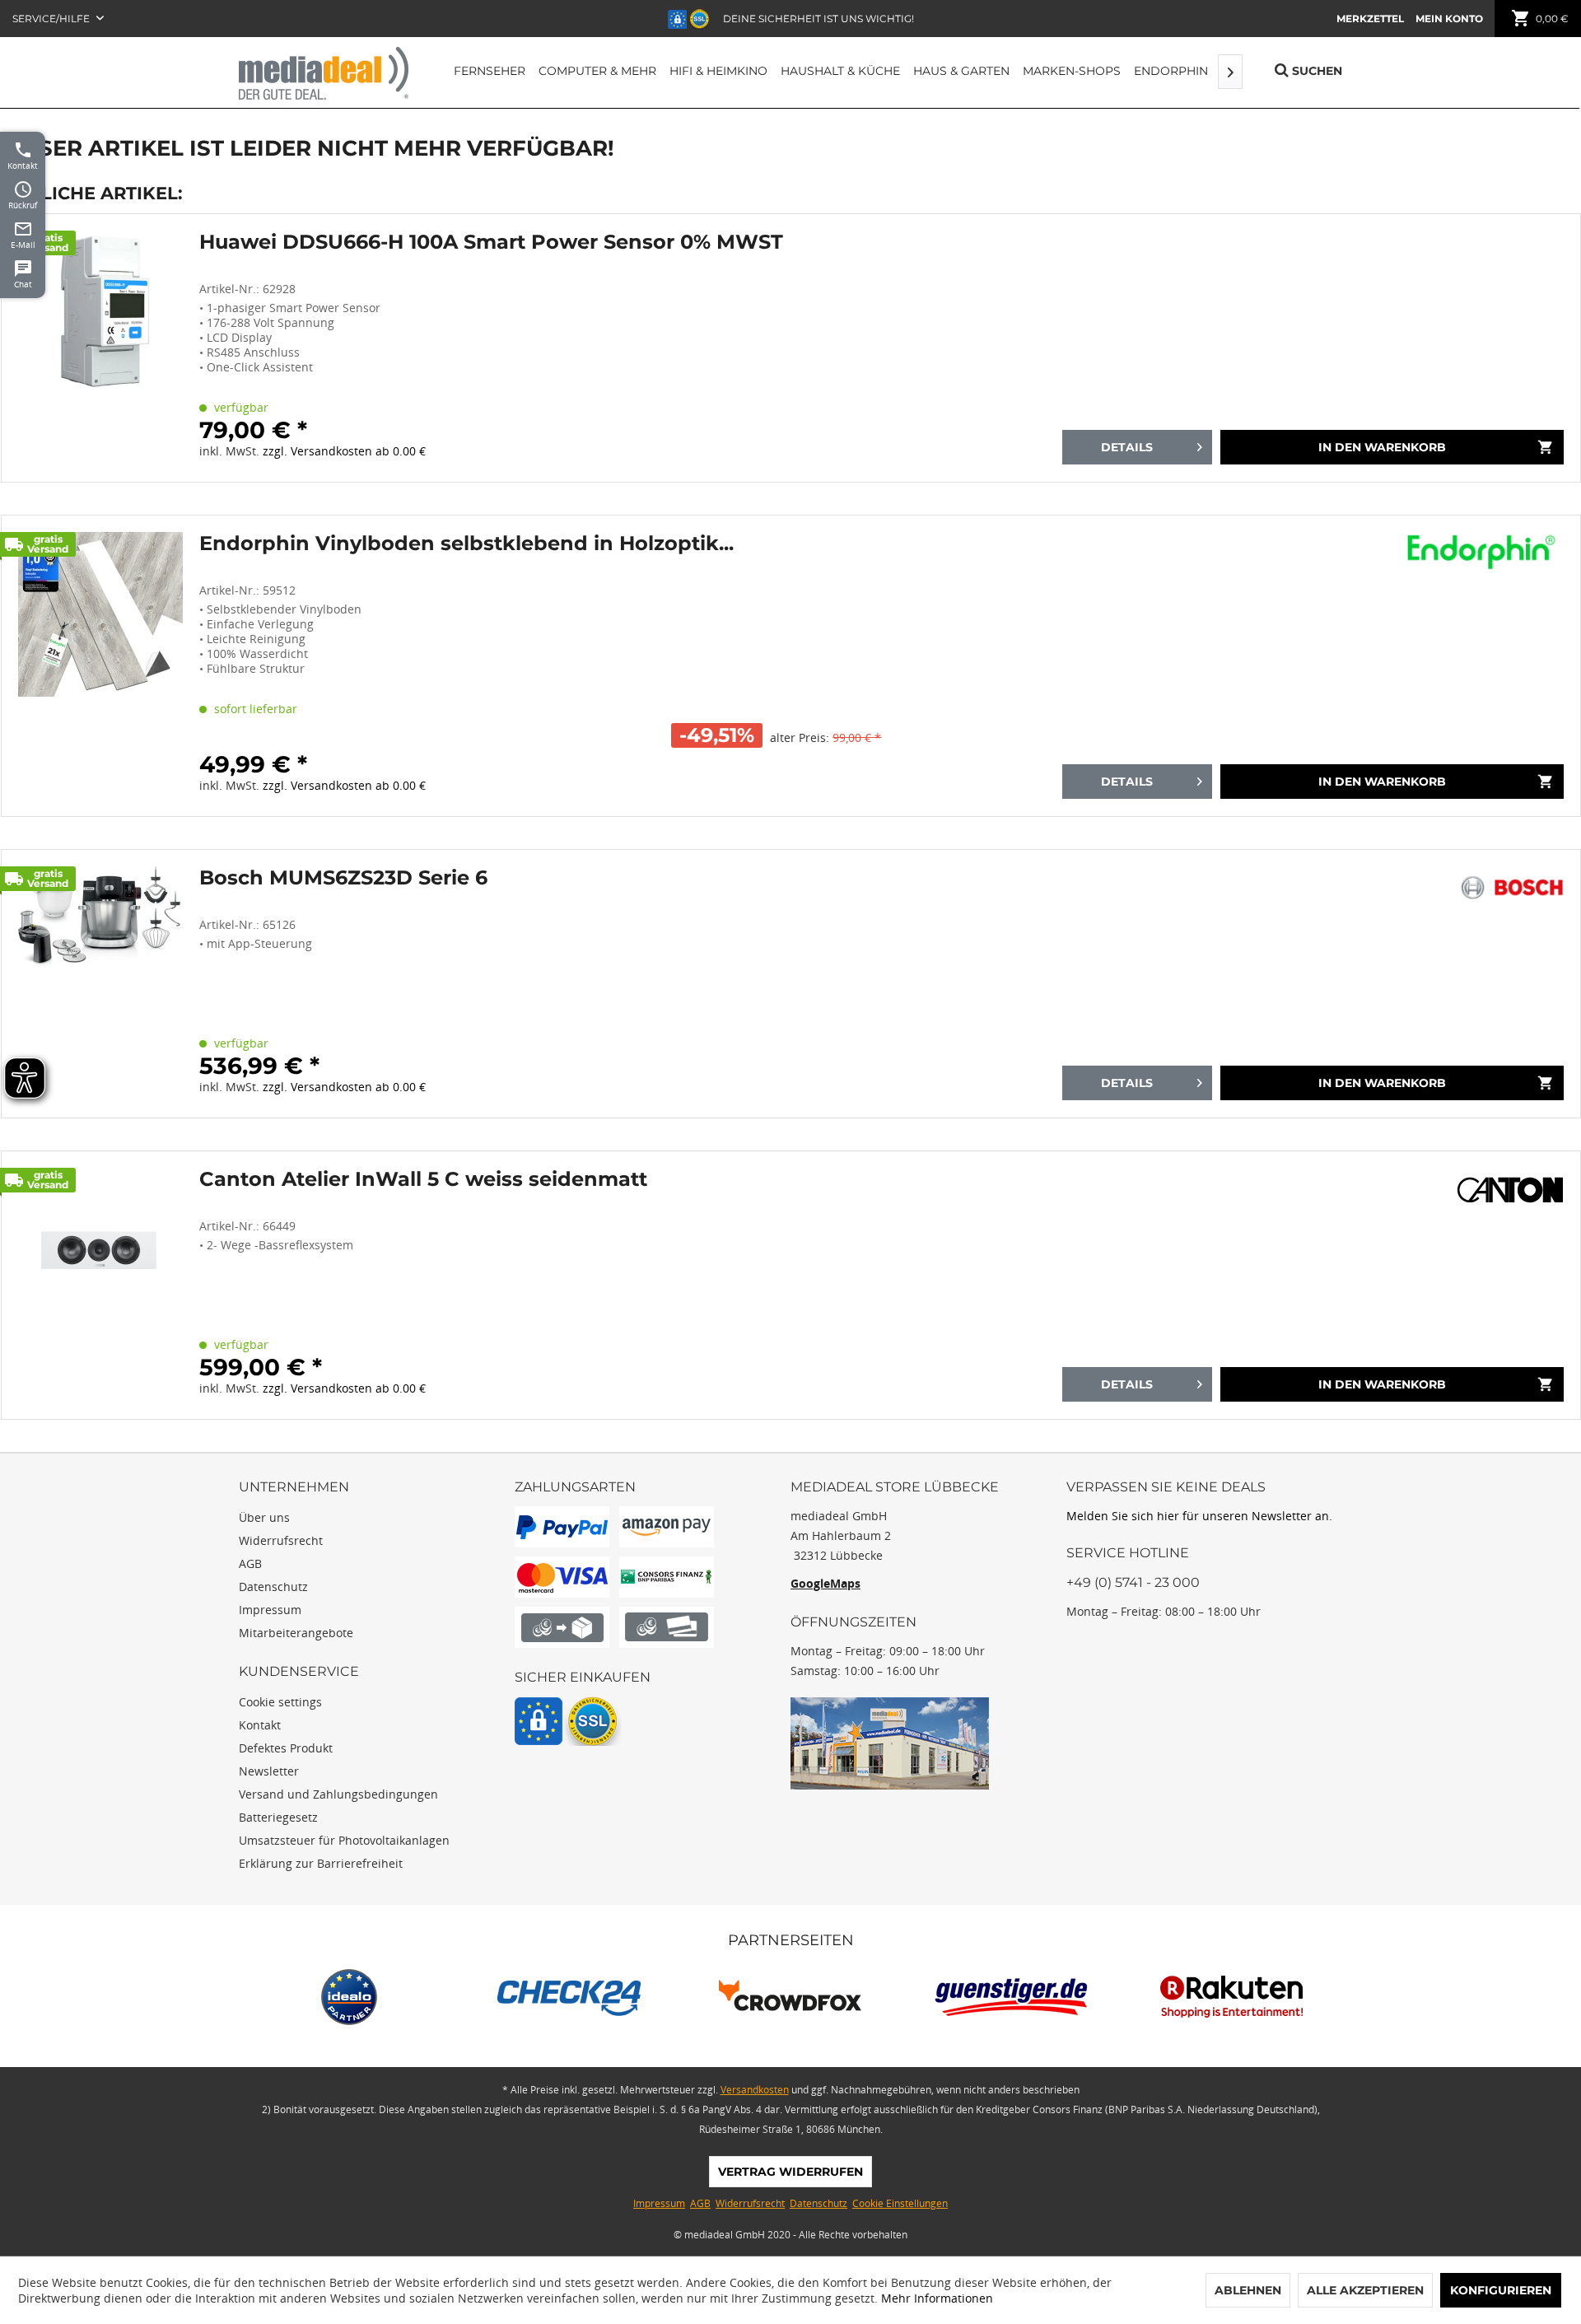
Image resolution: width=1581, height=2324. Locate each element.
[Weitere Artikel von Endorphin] (1485, 553)
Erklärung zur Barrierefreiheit (321, 1863)
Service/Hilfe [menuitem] (52, 19)
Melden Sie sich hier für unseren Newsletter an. (1199, 1516)
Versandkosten (755, 2090)
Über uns (264, 1517)
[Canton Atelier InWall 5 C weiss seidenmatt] (100, 1285)
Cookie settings (280, 1702)
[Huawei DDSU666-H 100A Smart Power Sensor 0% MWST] (100, 348)
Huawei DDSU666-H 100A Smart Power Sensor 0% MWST (491, 242)
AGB (250, 1563)
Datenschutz (273, 1587)
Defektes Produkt (286, 1748)
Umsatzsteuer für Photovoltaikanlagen (344, 1840)
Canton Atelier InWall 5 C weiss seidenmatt (423, 1179)
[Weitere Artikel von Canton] (1510, 1188)
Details (1127, 447)
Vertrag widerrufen (790, 2172)
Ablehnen (1248, 2290)
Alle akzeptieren (1365, 2290)
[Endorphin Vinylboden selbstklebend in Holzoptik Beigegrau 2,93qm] (100, 666)
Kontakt (260, 1725)
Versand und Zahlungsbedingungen (338, 1794)
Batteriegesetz (278, 1817)
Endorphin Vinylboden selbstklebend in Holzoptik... (466, 544)
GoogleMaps (825, 1583)
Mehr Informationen (937, 2298)
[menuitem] (1370, 19)
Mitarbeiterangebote (296, 1633)
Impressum (270, 1610)
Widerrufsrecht (281, 1540)
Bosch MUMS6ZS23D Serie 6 (343, 878)
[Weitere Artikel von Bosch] (1511, 887)
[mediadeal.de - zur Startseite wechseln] (324, 73)
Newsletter (269, 1771)
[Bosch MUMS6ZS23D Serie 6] (100, 984)
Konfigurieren (1501, 2290)
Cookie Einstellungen (900, 2203)
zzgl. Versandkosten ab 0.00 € (344, 451)
